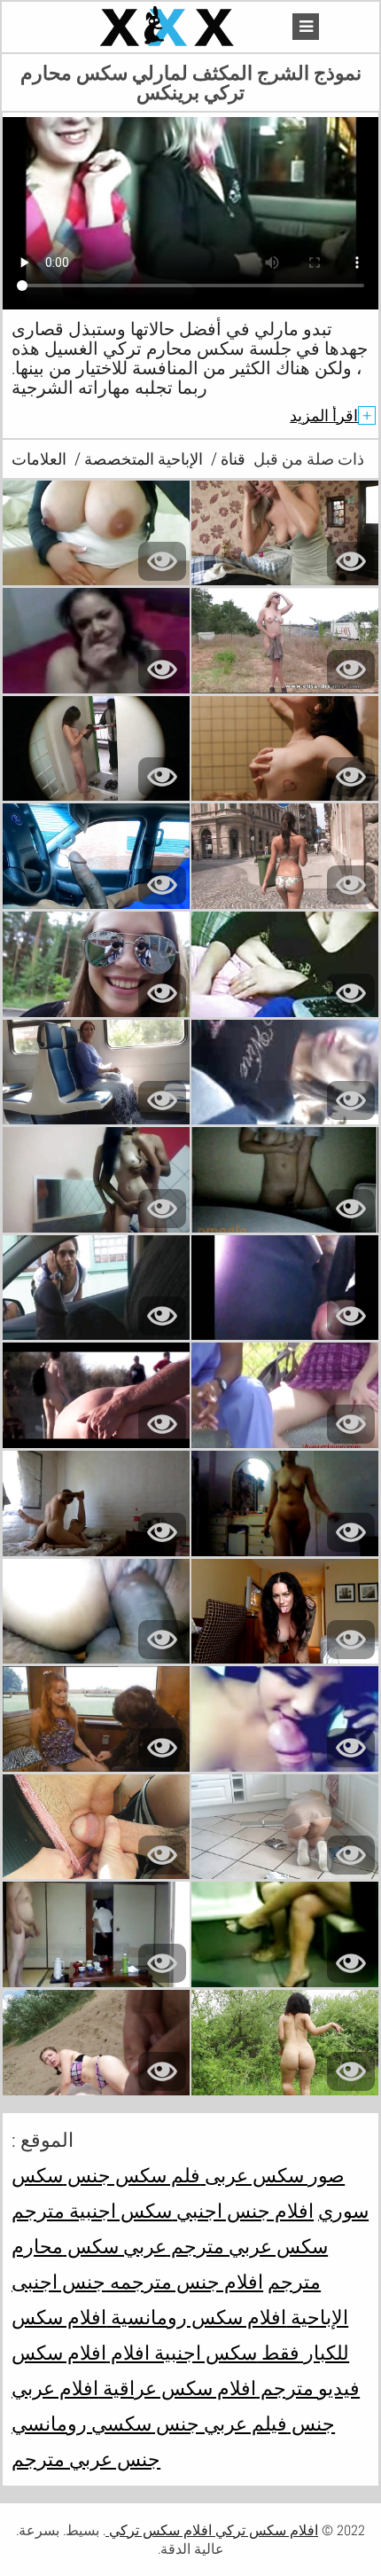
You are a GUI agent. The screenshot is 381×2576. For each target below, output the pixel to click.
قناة (231, 459)
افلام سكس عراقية (177, 2388)
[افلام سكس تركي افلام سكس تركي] (169, 27)
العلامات (39, 459)
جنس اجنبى (58, 2282)
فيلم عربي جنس (219, 2423)
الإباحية (317, 2317)
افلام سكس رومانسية (196, 2317)
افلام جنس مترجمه (184, 2282)
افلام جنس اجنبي (243, 2211)
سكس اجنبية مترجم (92, 2211)
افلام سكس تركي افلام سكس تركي (212, 2530)
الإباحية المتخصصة (142, 459)
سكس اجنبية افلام (182, 2353)
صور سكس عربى (272, 2175)
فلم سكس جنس (132, 2175)
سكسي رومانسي (82, 2423)
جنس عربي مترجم (86, 2459)
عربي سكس (115, 2246)
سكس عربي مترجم (247, 2246)
